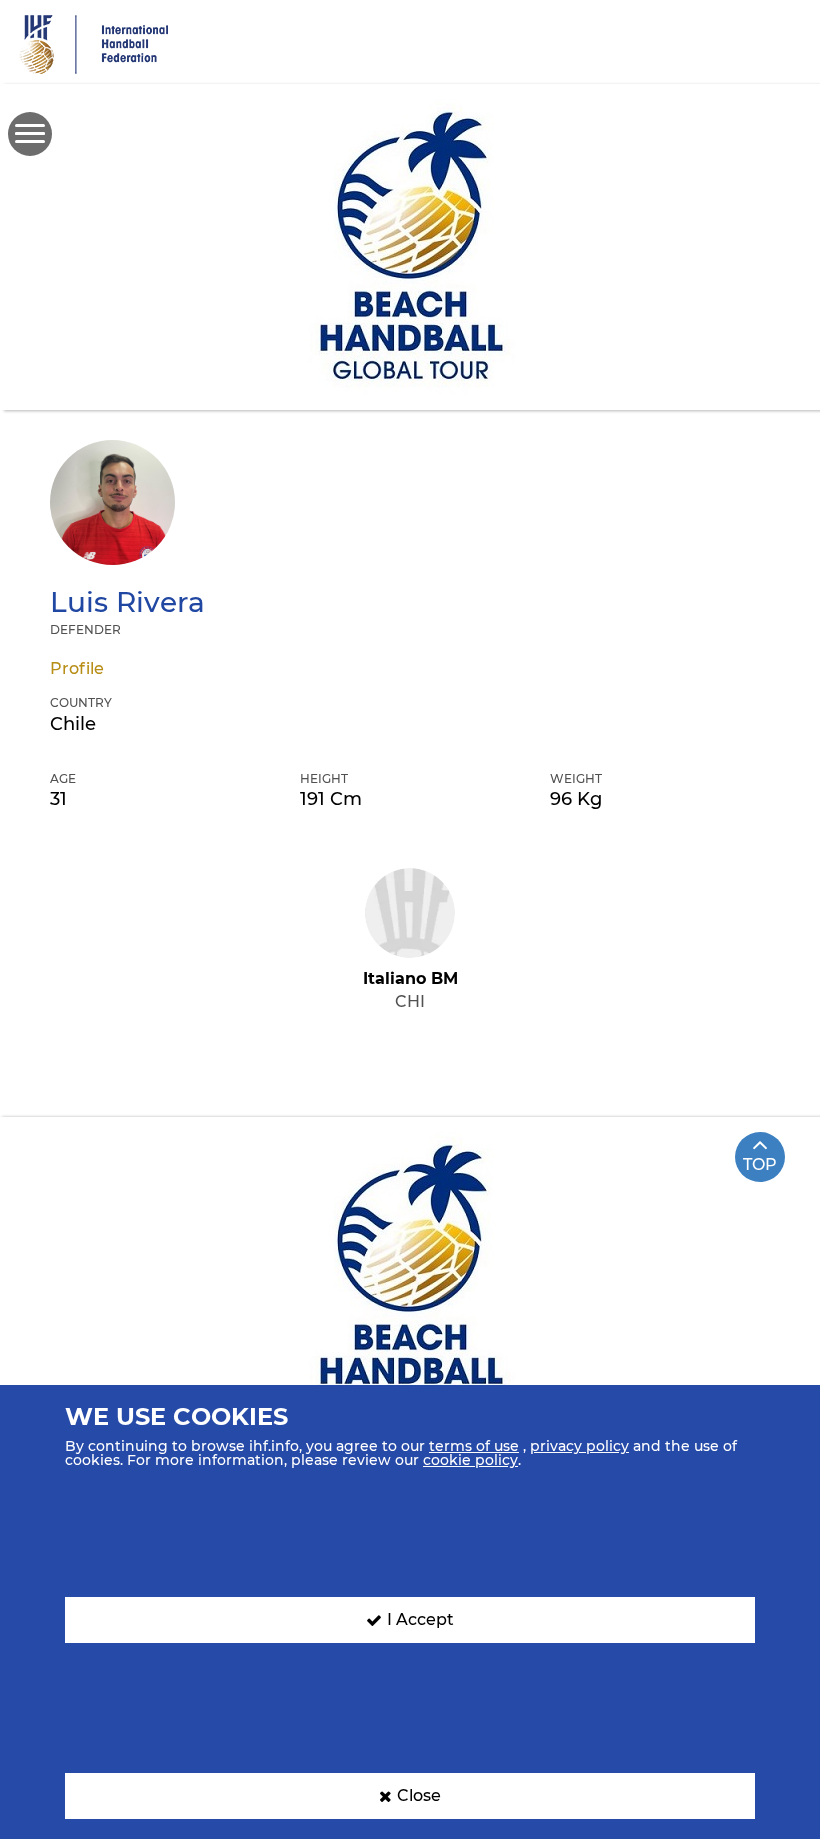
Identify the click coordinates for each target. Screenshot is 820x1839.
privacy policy (579, 1446)
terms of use (474, 1446)
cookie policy (470, 1460)
